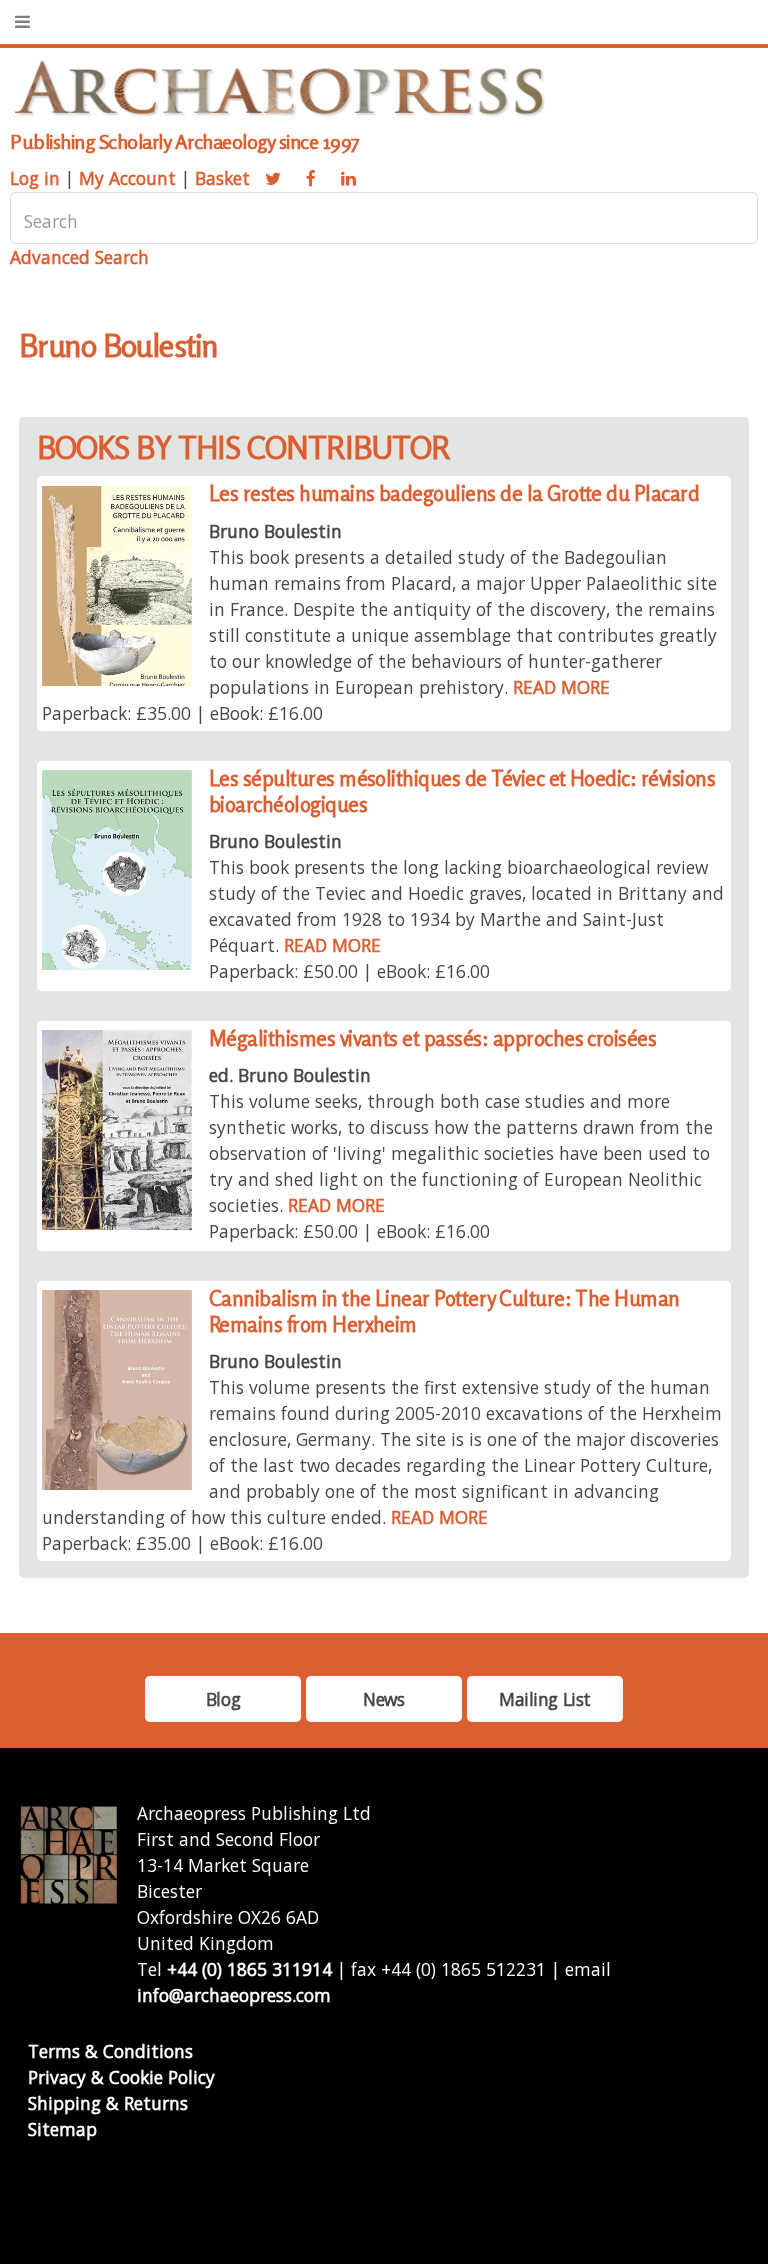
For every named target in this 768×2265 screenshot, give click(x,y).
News (383, 1699)
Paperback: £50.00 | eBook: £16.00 (349, 971)
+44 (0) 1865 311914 (249, 1969)
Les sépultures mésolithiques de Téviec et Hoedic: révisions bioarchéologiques (462, 791)
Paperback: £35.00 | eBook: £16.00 (182, 713)
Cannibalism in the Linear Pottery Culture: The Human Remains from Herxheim (444, 1311)
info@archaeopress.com (234, 1995)
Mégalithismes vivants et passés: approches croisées (432, 1038)
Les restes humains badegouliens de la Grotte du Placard (454, 493)
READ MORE (561, 687)
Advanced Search (79, 257)
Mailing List (545, 1699)
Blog (223, 1699)
